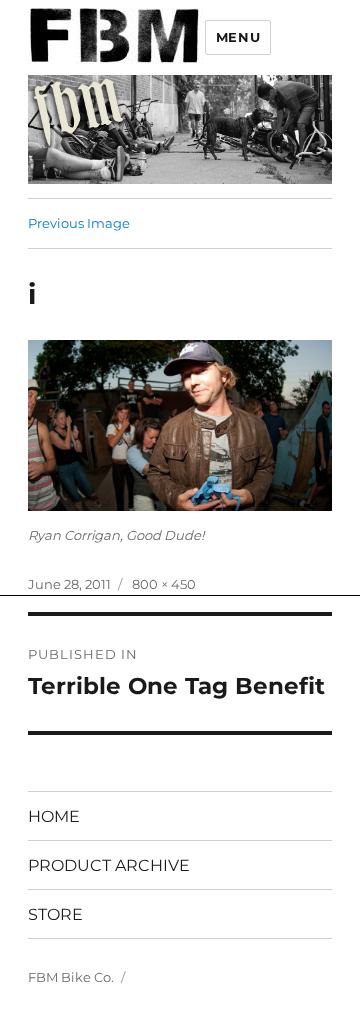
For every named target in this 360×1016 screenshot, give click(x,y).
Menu (238, 37)
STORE (55, 914)
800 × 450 (164, 584)
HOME (54, 816)
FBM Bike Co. (71, 977)
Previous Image (79, 223)
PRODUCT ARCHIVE (109, 865)
